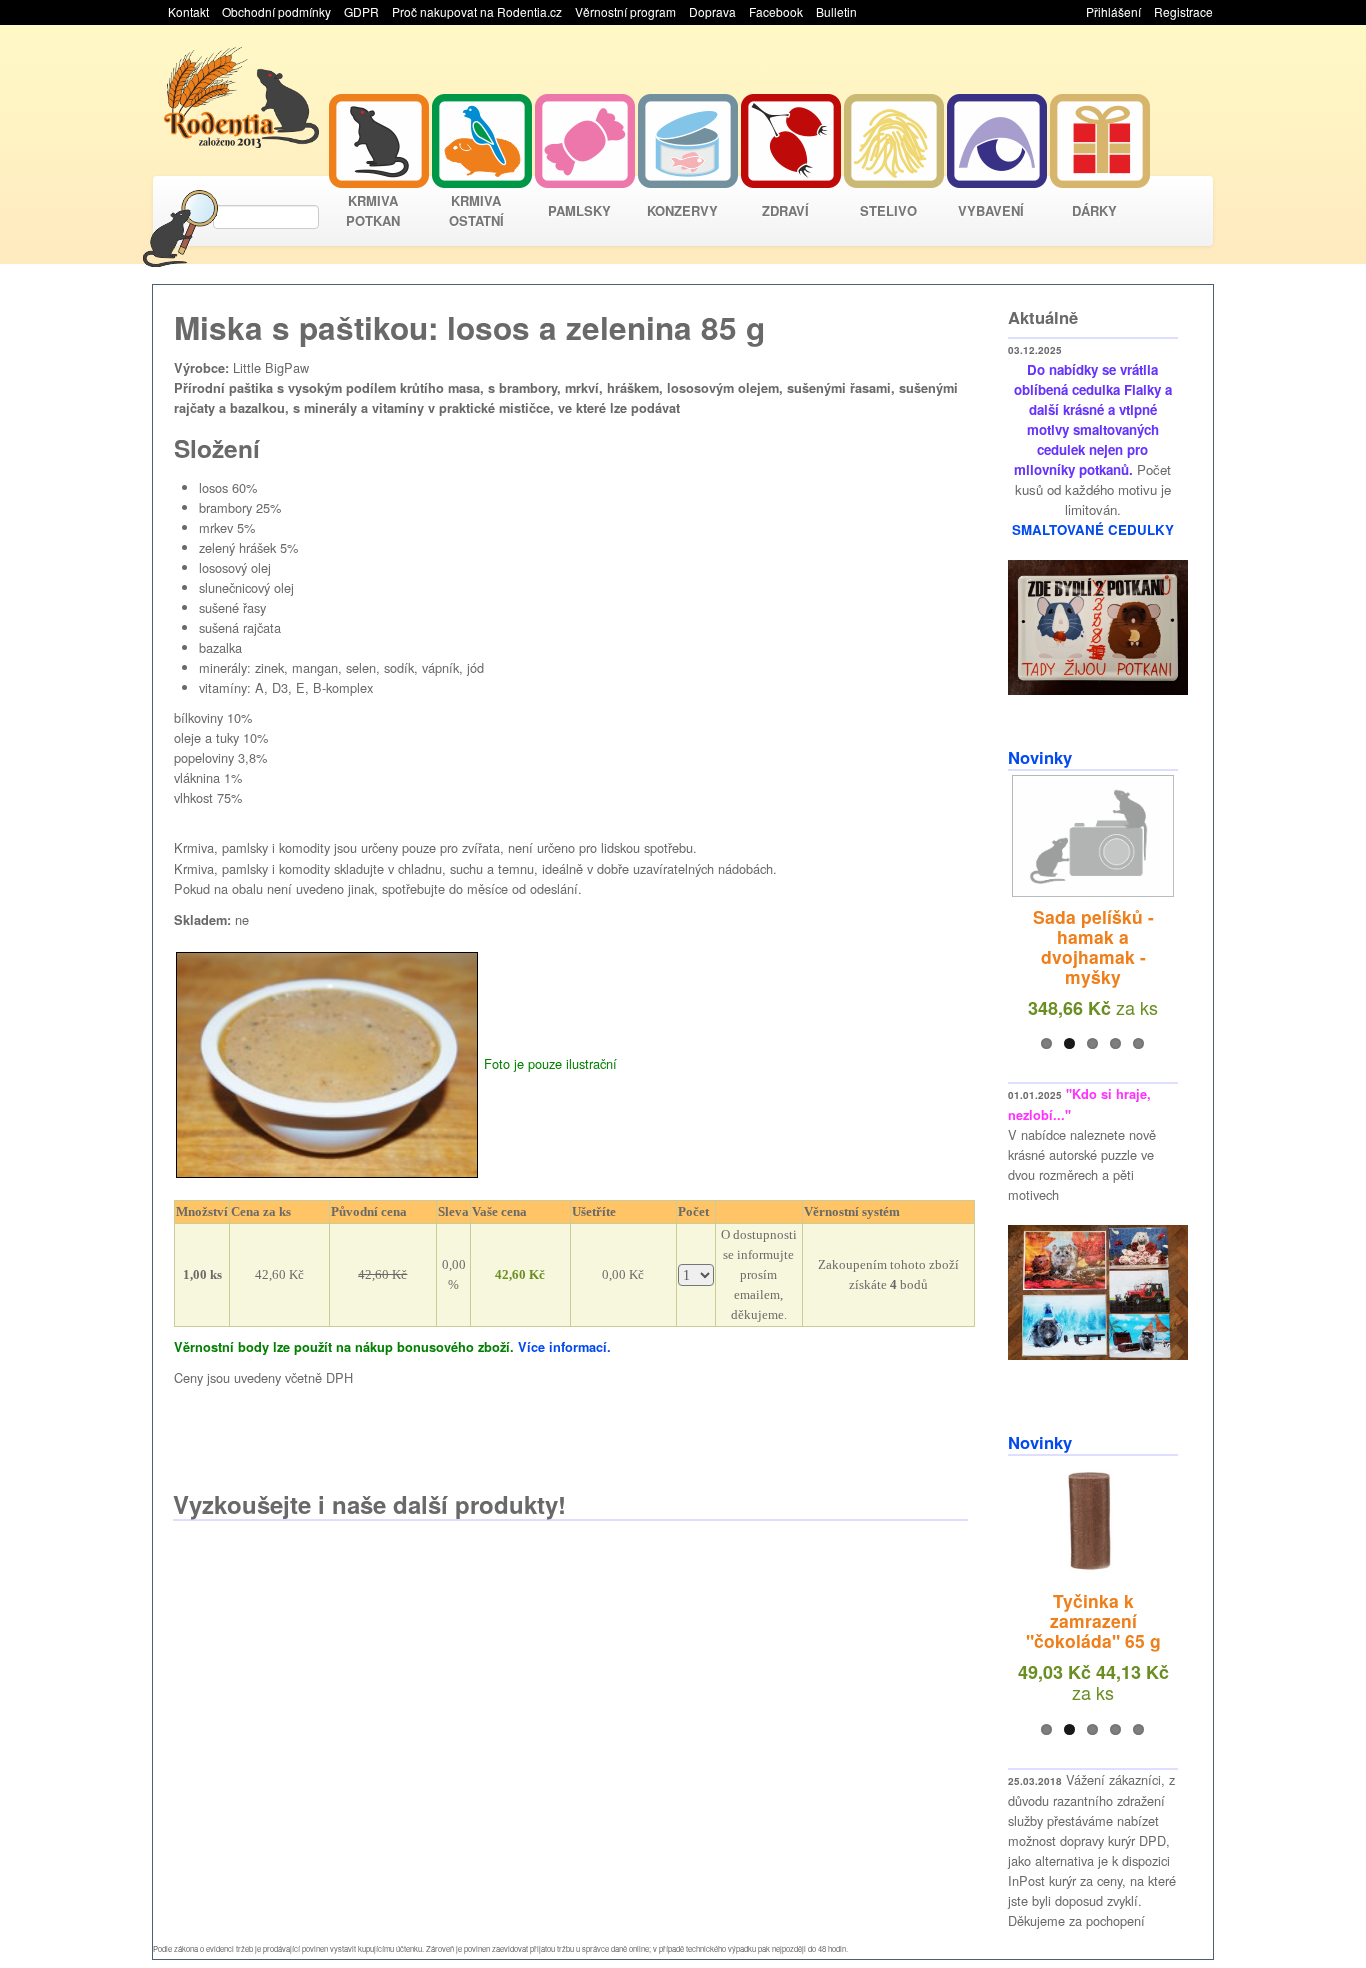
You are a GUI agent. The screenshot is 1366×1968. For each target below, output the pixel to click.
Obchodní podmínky (276, 11)
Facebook (776, 11)
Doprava (712, 11)
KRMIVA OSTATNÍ (476, 210)
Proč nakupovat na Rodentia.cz (477, 11)
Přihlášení (1113, 11)
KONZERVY (682, 210)
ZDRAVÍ (785, 210)
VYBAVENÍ (991, 210)
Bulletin (836, 11)
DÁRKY (1094, 210)
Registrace (1183, 11)
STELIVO (888, 210)
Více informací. (564, 1347)
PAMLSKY (579, 210)
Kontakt (188, 11)
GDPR (361, 11)
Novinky (1040, 757)
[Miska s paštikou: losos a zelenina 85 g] (327, 1062)
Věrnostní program (625, 11)
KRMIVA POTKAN (373, 210)
